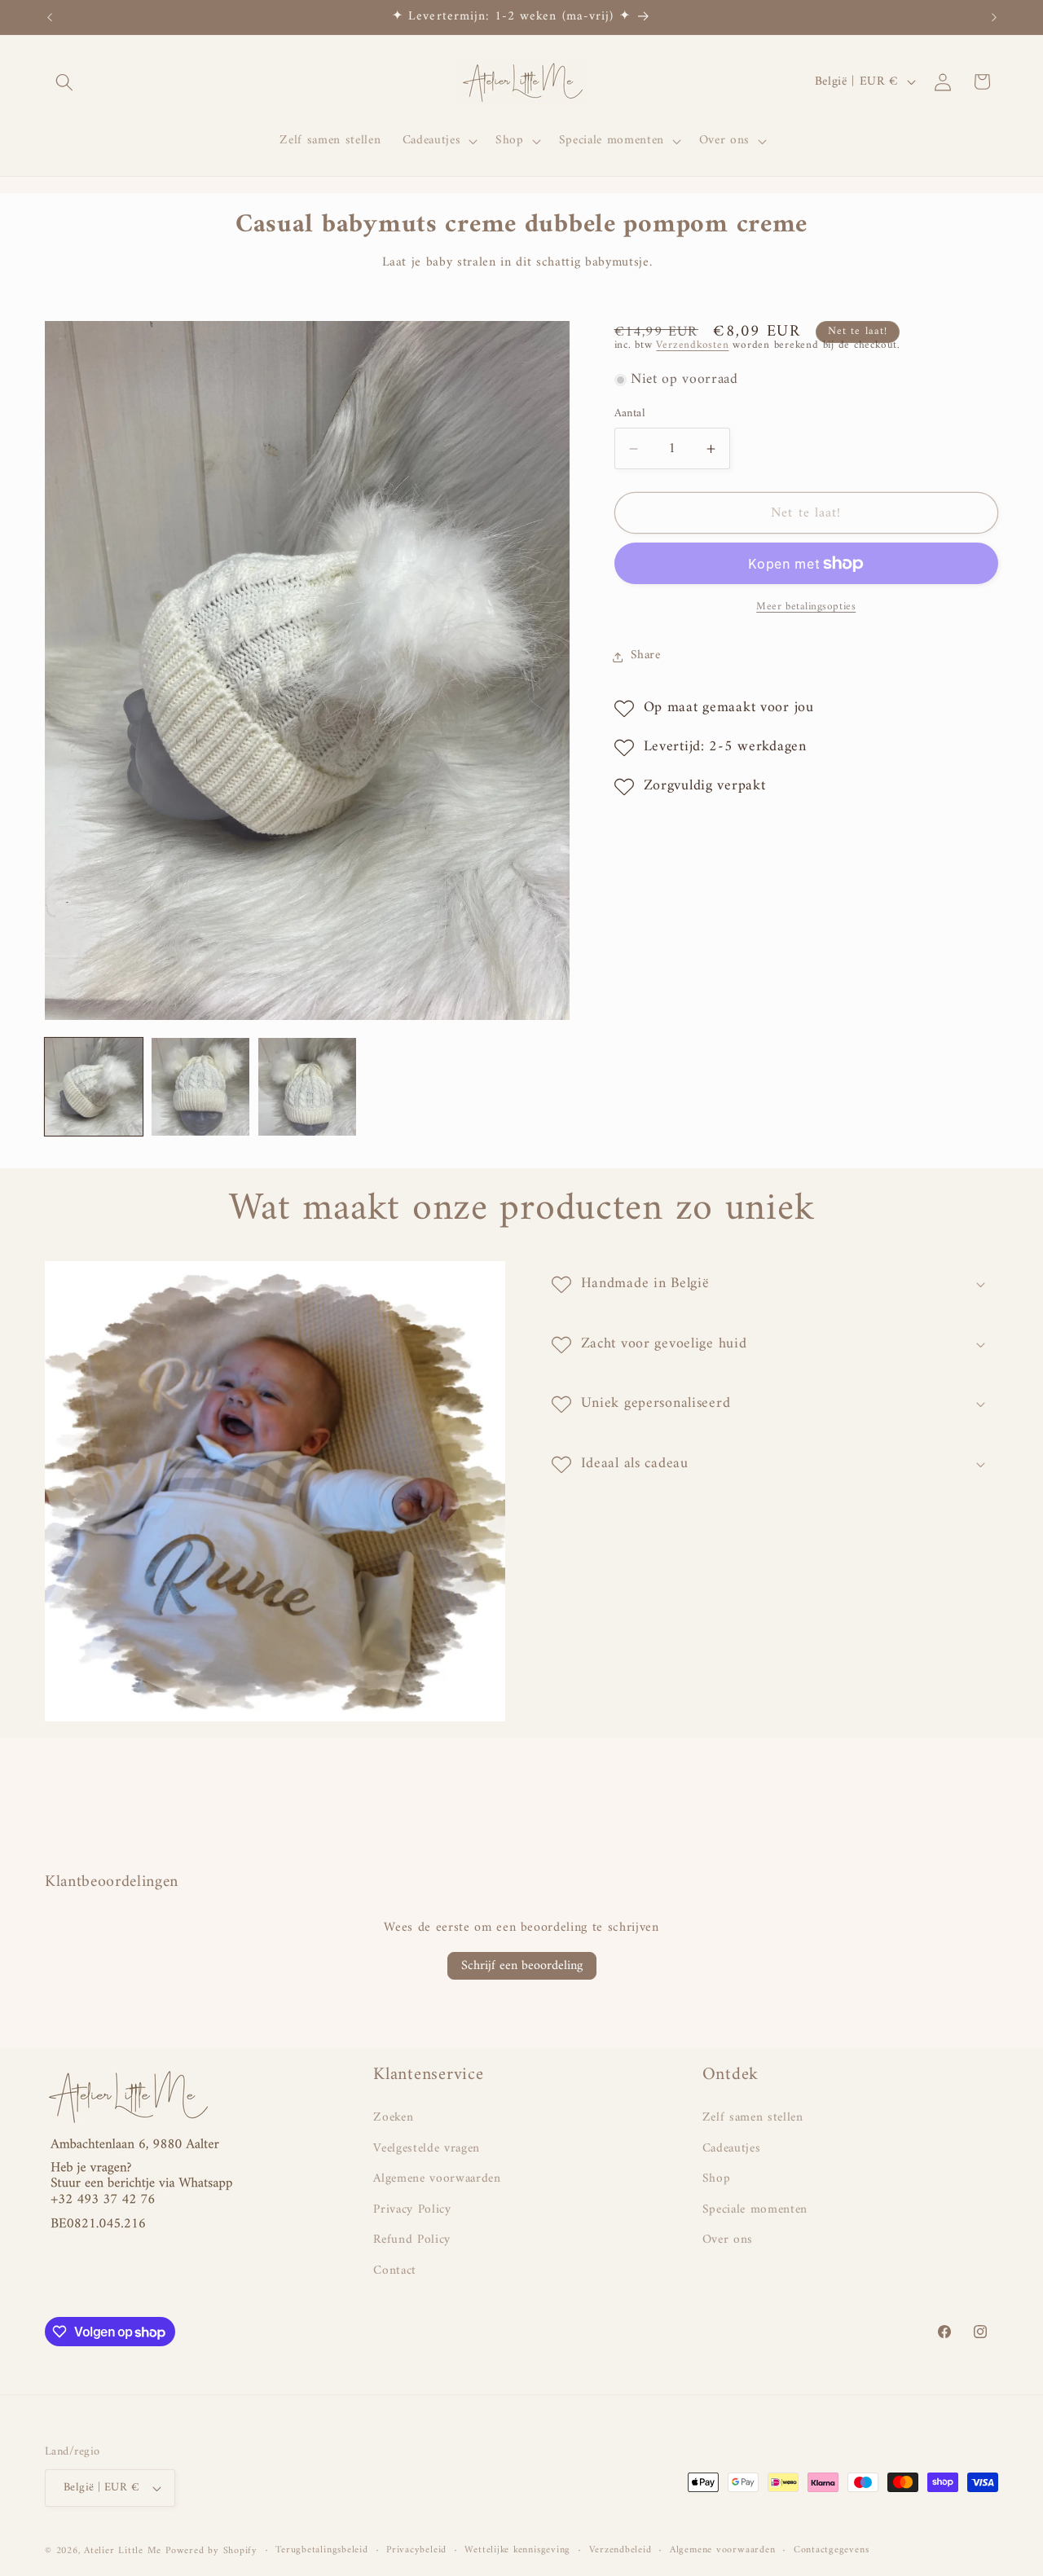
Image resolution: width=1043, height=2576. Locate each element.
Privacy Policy (412, 2210)
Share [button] (646, 656)
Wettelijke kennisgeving (517, 2551)
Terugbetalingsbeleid (321, 2551)
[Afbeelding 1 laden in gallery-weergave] (94, 1087)
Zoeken (393, 2118)
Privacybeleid (416, 2551)
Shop (717, 2179)
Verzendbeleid (621, 2551)
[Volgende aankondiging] (994, 17)
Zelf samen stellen (753, 2118)
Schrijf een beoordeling (522, 1966)
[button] (64, 81)
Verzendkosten (692, 345)
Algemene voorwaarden (437, 2179)
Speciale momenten (755, 2210)
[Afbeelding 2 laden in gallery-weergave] (200, 1087)
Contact (395, 2271)
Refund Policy (412, 2240)
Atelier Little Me (123, 2551)
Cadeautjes (732, 2149)
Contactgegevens (832, 2551)
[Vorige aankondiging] (50, 17)
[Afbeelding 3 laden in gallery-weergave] (307, 1087)
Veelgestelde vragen (427, 2149)
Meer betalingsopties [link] (806, 607)
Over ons (728, 2240)
